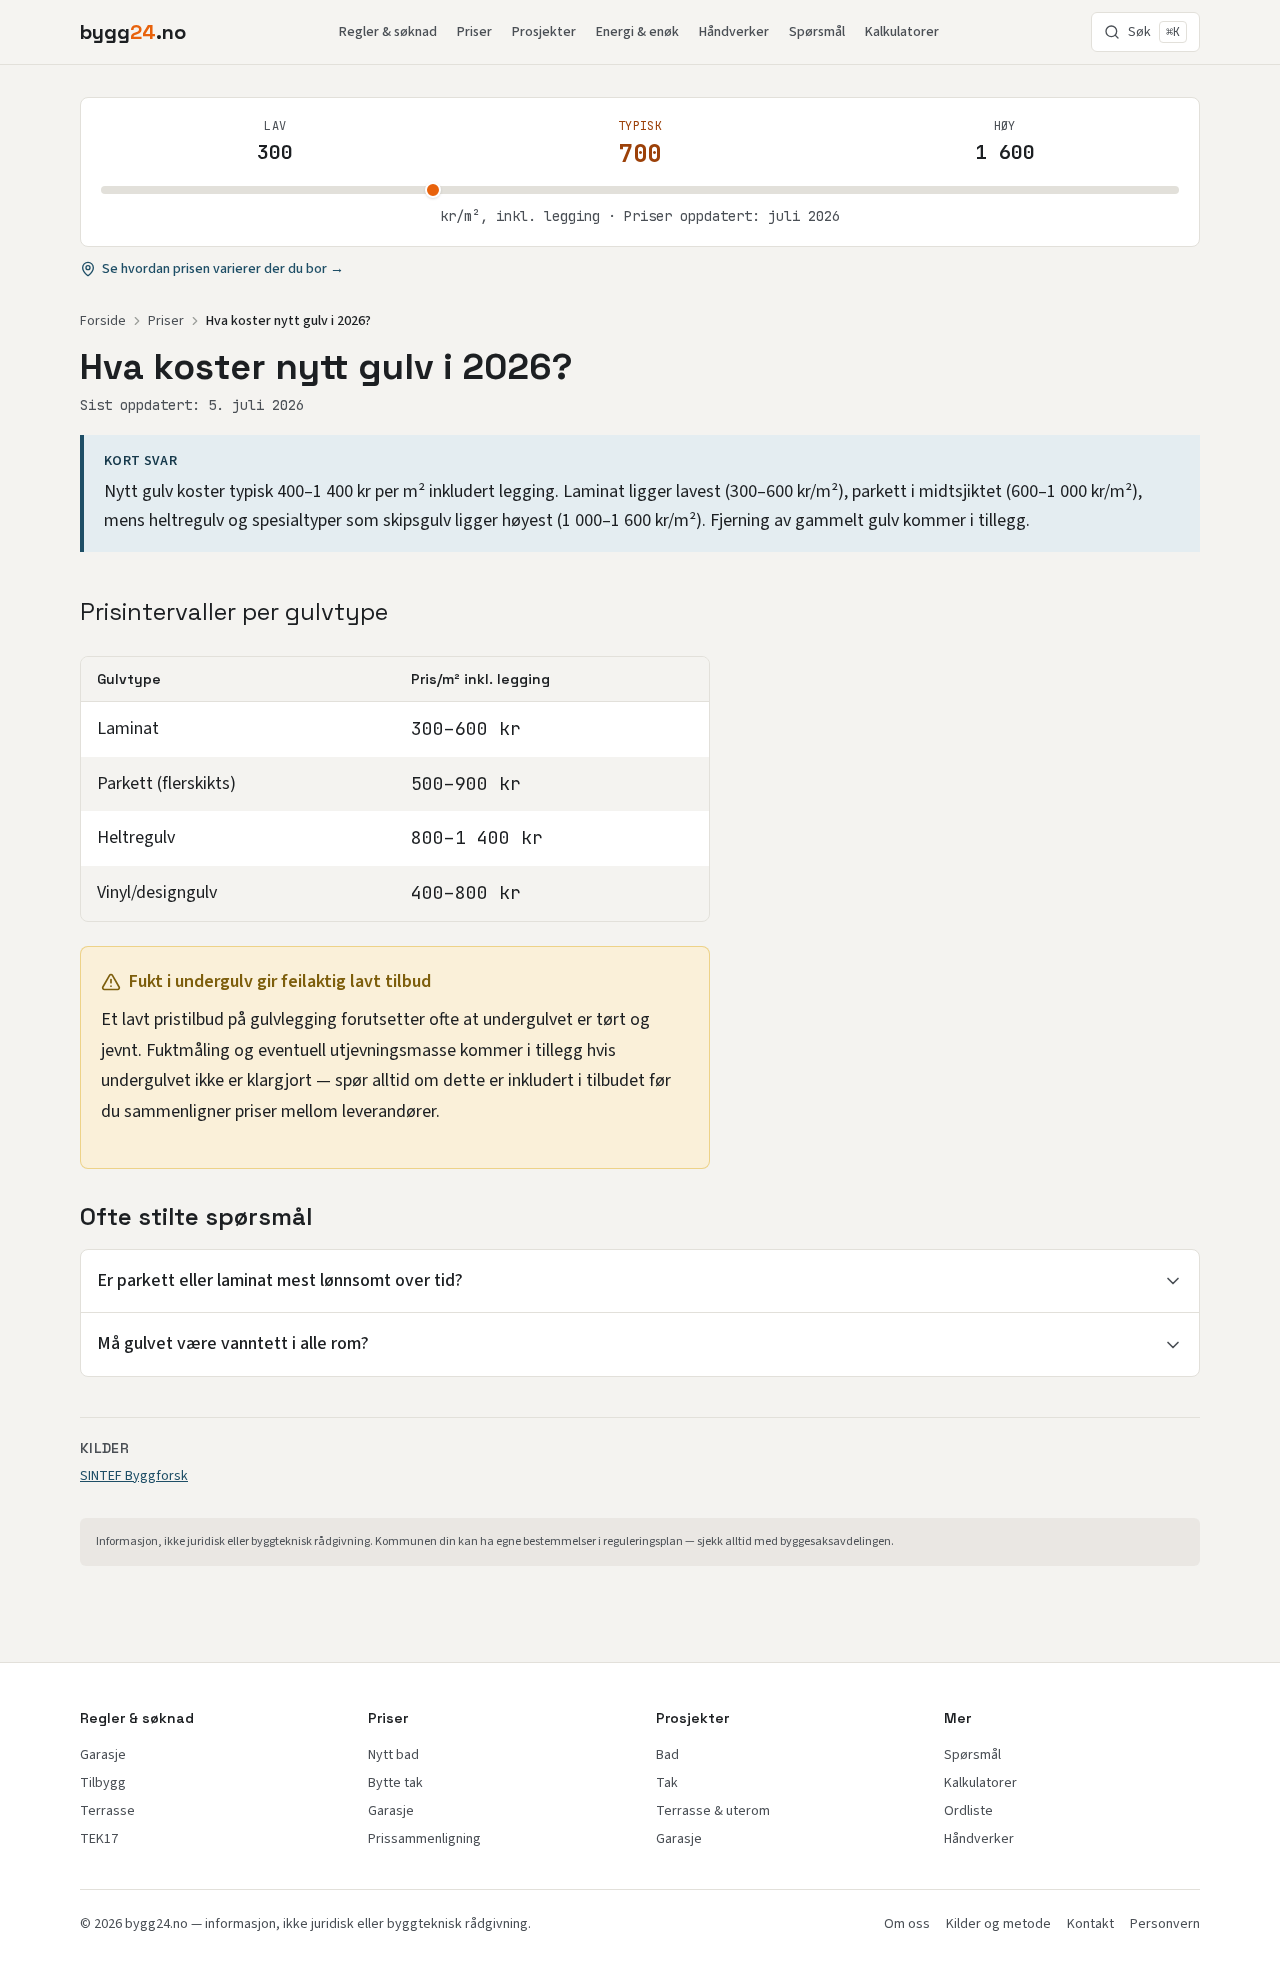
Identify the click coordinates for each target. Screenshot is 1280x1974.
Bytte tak (395, 1783)
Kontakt (1090, 1924)
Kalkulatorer (902, 32)
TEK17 (99, 1839)
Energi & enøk (637, 32)
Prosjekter (544, 32)
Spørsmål (817, 32)
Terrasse (107, 1811)
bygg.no (133, 32)
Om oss (907, 1924)
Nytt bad (393, 1755)
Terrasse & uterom (713, 1811)
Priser (474, 32)
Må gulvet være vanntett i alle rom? (233, 1343)
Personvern (1165, 1924)
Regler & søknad (388, 32)
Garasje (103, 1755)
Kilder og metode (998, 1924)
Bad (667, 1755)
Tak (667, 1783)
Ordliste (968, 1811)
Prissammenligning (424, 1839)
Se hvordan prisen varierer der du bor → (223, 269)
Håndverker (734, 32)
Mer (957, 1718)
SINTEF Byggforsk (134, 1476)
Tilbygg (103, 1783)
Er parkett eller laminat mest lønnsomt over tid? (280, 1280)
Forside (103, 321)
